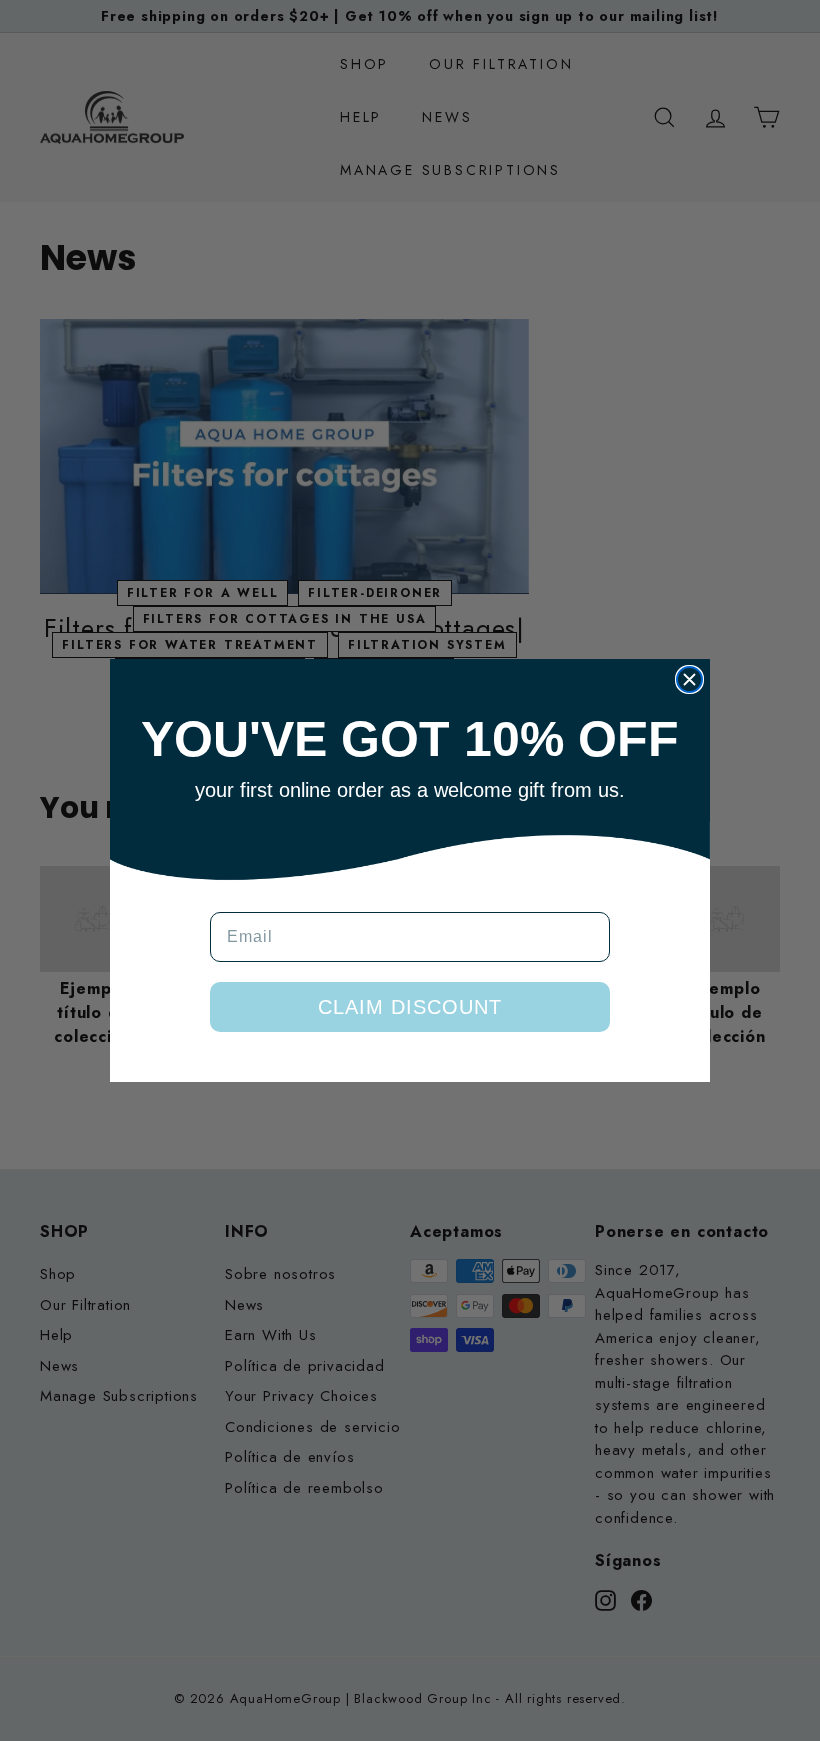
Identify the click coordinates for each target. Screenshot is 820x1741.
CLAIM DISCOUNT (410, 1007)
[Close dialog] (689, 679)
